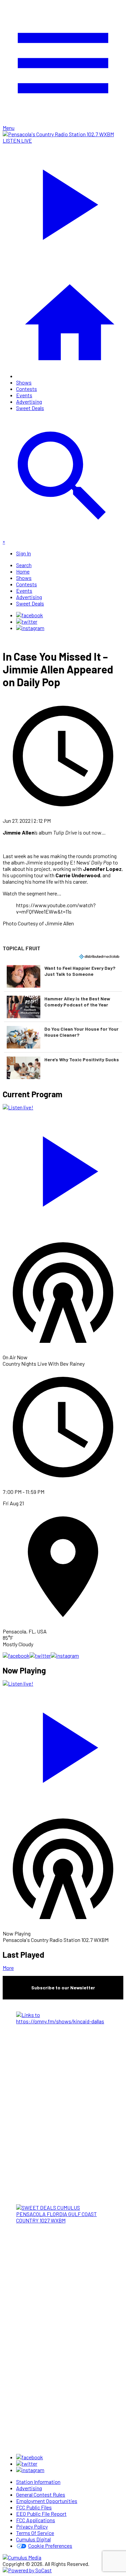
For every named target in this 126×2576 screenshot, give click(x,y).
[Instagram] (30, 628)
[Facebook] (30, 615)
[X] (27, 621)
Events (24, 395)
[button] (63, 976)
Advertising (29, 401)
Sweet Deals (30, 408)
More (8, 1968)
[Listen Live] (63, 1168)
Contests (27, 389)
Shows (24, 382)
